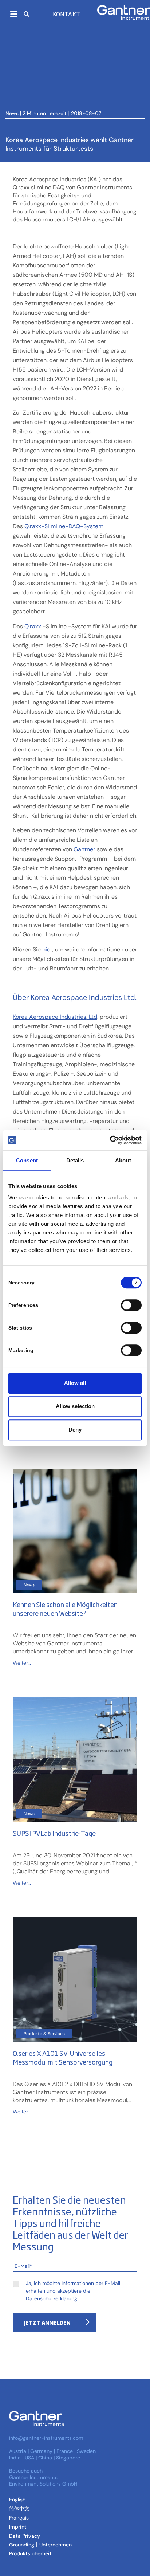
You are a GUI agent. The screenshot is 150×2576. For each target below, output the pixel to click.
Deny (75, 1430)
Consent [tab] (27, 1160)
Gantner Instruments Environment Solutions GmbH (43, 2481)
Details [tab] (75, 1160)
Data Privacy (25, 2536)
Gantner (84, 849)
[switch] (129, 1305)
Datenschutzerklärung (52, 2298)
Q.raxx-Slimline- (46, 526)
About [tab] (123, 1160)
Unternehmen (56, 2545)
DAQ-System (86, 526)
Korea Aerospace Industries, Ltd (55, 1017)
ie (48, 949)
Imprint (18, 2527)
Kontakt (67, 14)
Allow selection (75, 1406)
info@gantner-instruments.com (46, 2438)
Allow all (75, 1383)
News (12, 113)
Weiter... (22, 1663)
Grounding (22, 2545)
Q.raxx (33, 626)
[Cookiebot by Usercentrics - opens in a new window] (110, 1140)
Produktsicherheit (30, 2553)
